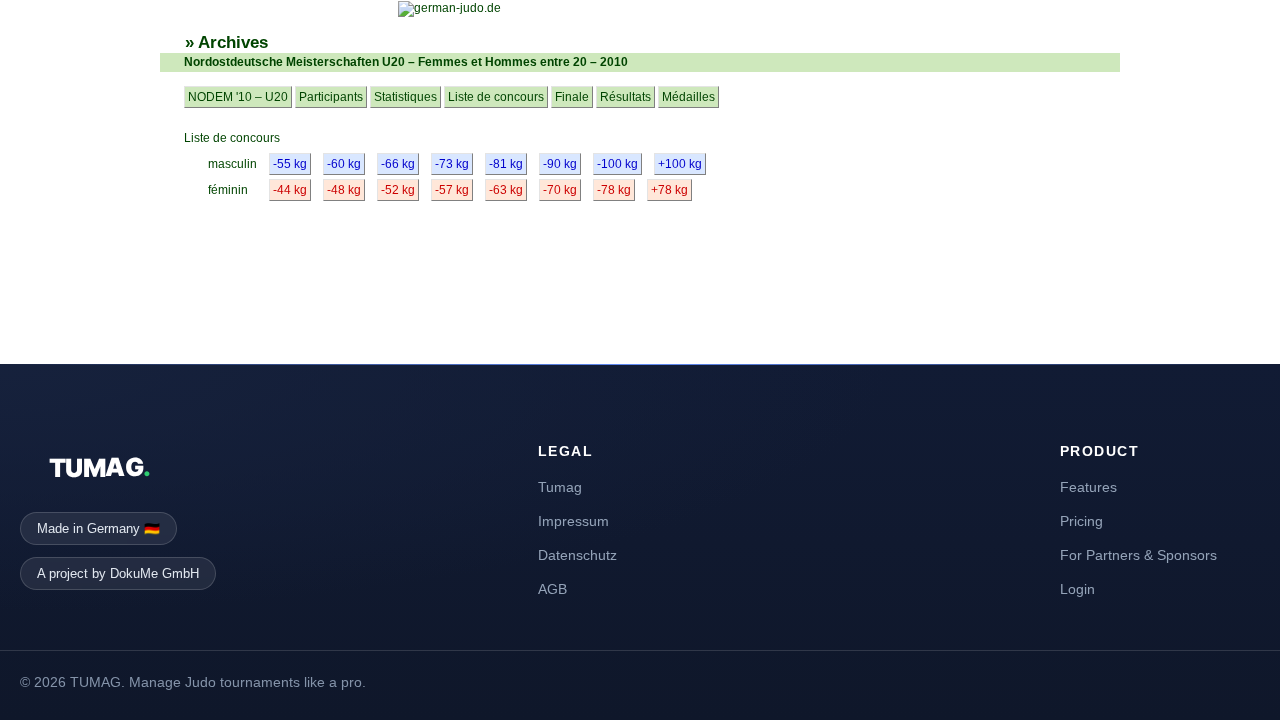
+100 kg (680, 164)
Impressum (573, 521)
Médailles (688, 97)
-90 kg (560, 164)
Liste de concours (496, 97)
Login (1077, 589)
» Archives (226, 42)
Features (1088, 487)
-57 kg (452, 190)
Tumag (560, 487)
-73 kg (452, 164)
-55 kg (290, 164)
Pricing (1081, 521)
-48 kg (344, 190)
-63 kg (506, 190)
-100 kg (617, 164)
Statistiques (405, 97)
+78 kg (669, 190)
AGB (552, 589)
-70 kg (560, 190)
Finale (572, 97)
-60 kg (344, 164)
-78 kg (614, 190)
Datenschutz (577, 555)
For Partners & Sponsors (1138, 555)
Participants (331, 97)
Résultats (625, 97)
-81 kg (506, 164)
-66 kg (398, 164)
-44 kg (290, 190)
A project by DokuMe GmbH (118, 573)
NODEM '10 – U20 (238, 97)
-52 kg (398, 190)
